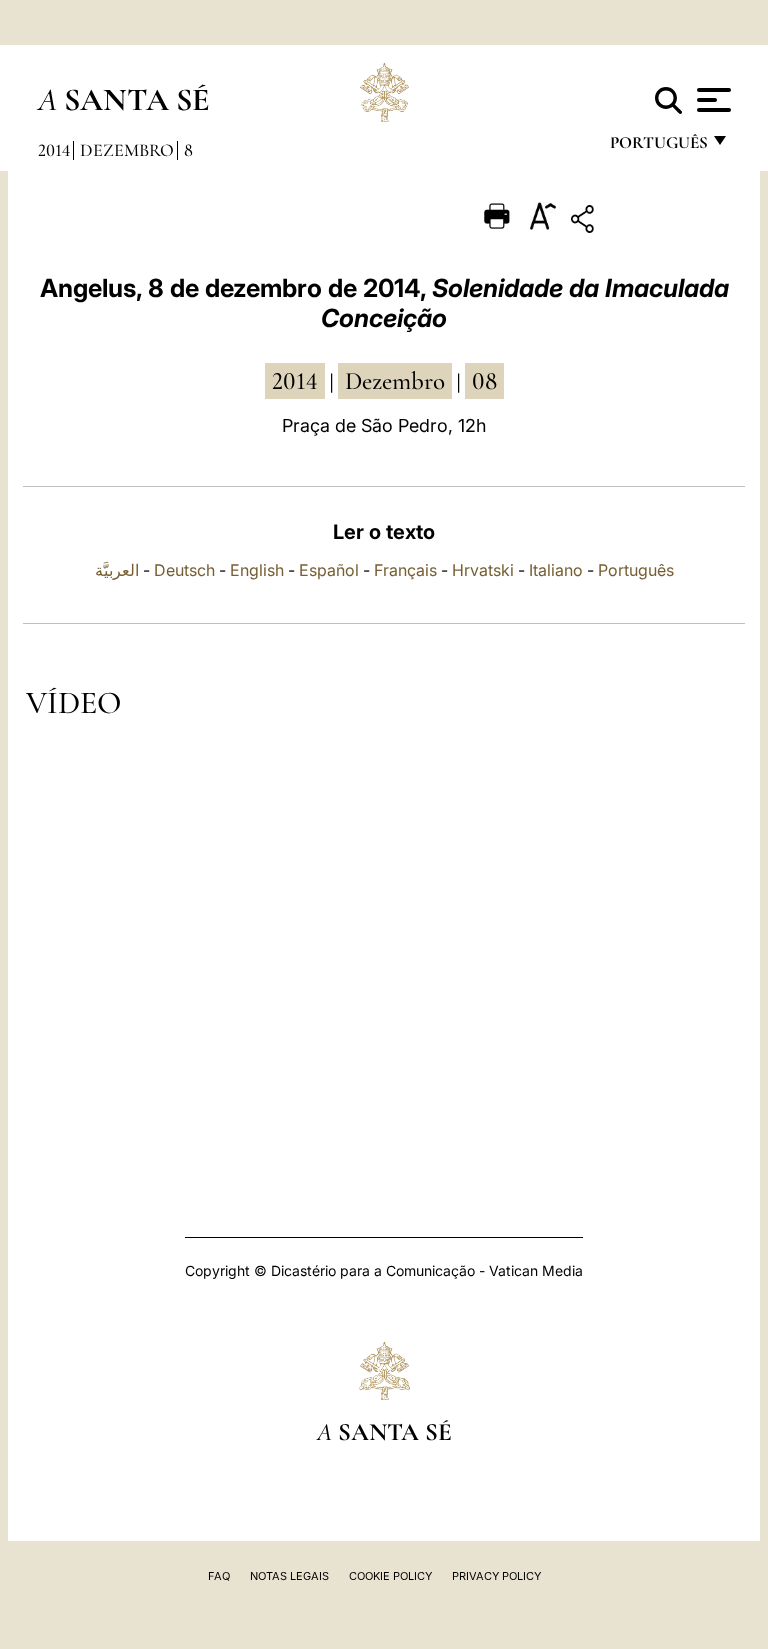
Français (405, 570)
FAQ (219, 1576)
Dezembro (127, 150)
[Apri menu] (711, 100)
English (257, 570)
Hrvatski (483, 570)
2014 (54, 150)
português (658, 147)
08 (484, 381)
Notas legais (289, 1576)
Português (636, 570)
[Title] (644, 222)
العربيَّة (117, 570)
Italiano (556, 570)
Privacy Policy (496, 1576)
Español (329, 570)
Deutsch (184, 570)
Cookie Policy (390, 1576)
